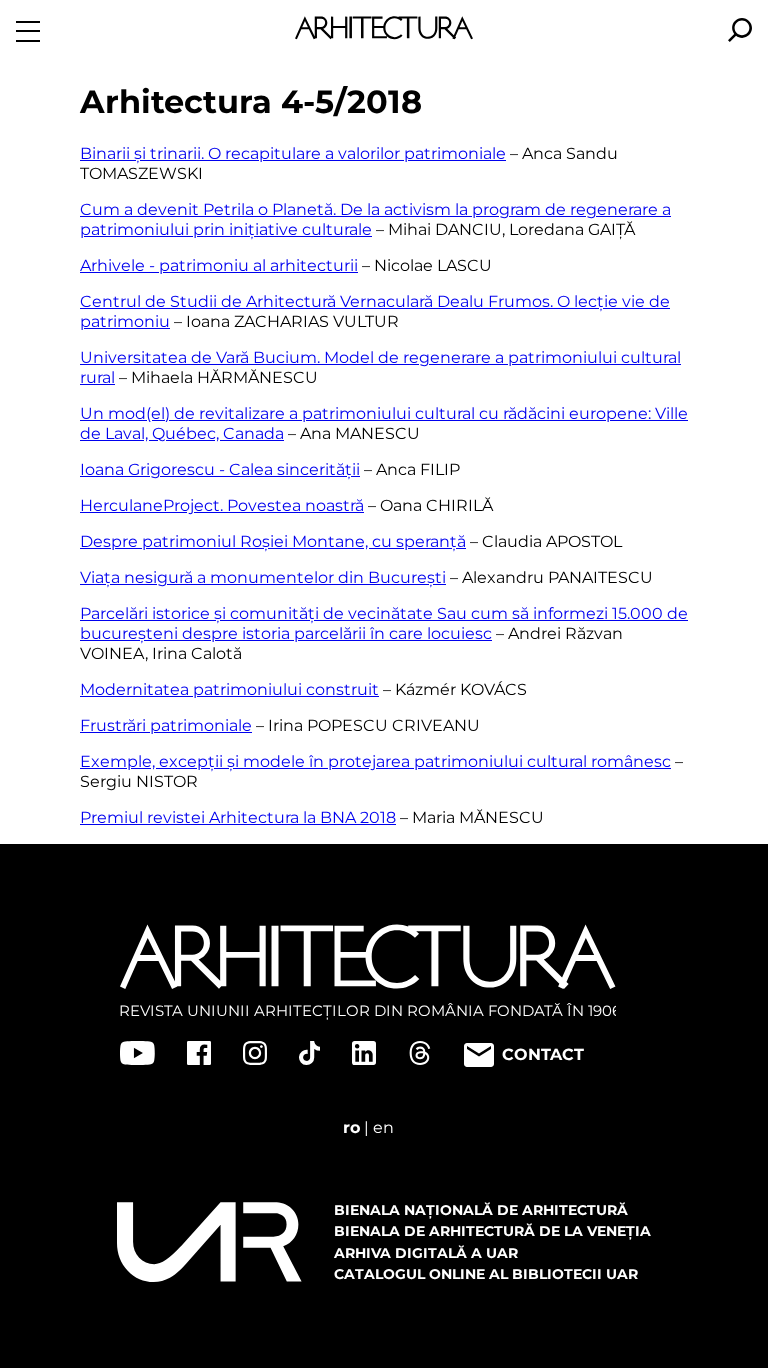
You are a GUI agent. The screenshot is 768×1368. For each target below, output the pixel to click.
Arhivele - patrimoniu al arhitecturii (219, 265)
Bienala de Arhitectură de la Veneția (492, 1231)
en (383, 1127)
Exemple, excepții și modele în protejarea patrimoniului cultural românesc (375, 761)
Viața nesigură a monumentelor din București (263, 577)
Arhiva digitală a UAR (426, 1253)
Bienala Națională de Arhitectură (481, 1210)
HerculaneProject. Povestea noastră (222, 505)
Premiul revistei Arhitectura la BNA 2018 (238, 817)
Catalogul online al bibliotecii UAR (486, 1274)
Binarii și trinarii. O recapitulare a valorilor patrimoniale (293, 153)
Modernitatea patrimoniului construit (229, 689)
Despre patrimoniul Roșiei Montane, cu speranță (273, 541)
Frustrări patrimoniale (166, 725)
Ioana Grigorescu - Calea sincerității (220, 469)
